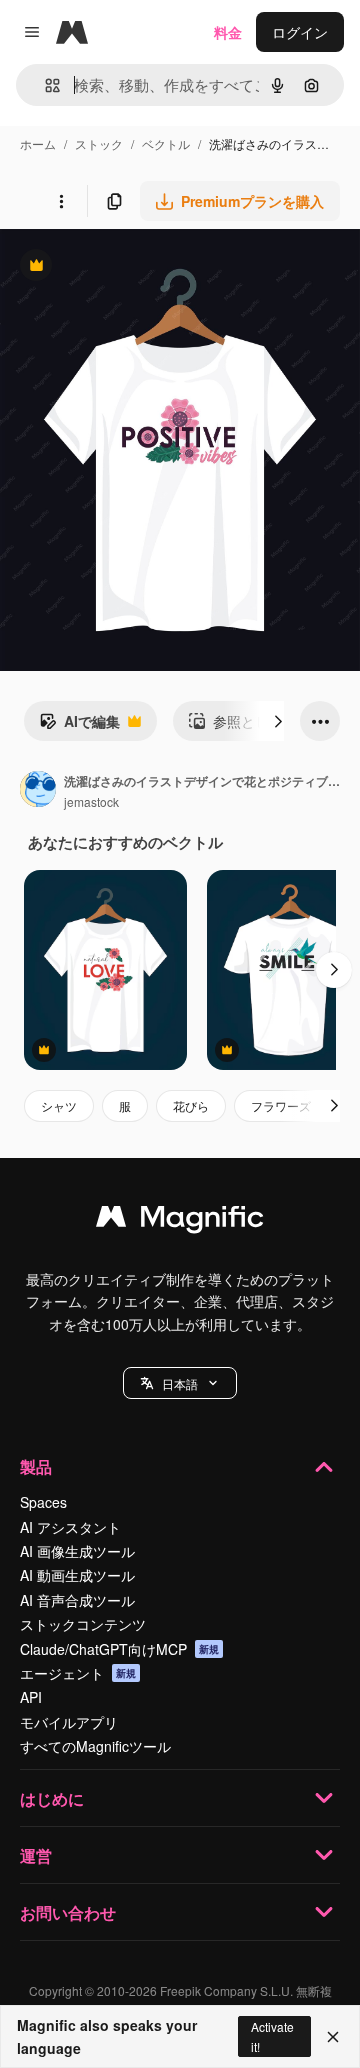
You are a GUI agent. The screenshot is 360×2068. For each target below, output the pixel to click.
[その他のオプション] (61, 201)
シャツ (59, 1105)
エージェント (78, 1673)
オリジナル (137, 267)
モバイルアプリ (69, 1722)
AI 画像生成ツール (77, 1551)
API (31, 1697)
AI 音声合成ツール (77, 1600)
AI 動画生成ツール (77, 1575)
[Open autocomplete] (44, 85)
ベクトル (166, 143)
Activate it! (272, 2036)
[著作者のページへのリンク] (38, 791)
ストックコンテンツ (83, 1624)
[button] (180, 1383)
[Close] (333, 2037)
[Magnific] (180, 1221)
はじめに (52, 1798)
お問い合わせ (68, 1912)
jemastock (91, 801)
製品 (36, 1466)
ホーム (38, 143)
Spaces (43, 1502)
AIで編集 (79, 726)
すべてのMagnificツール (95, 1746)
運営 (36, 1855)
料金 (228, 32)
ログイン (300, 32)
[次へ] (278, 721)
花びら (191, 1105)
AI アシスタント (70, 1527)
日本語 (180, 1383)
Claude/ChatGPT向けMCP (119, 1649)
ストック (99, 143)
